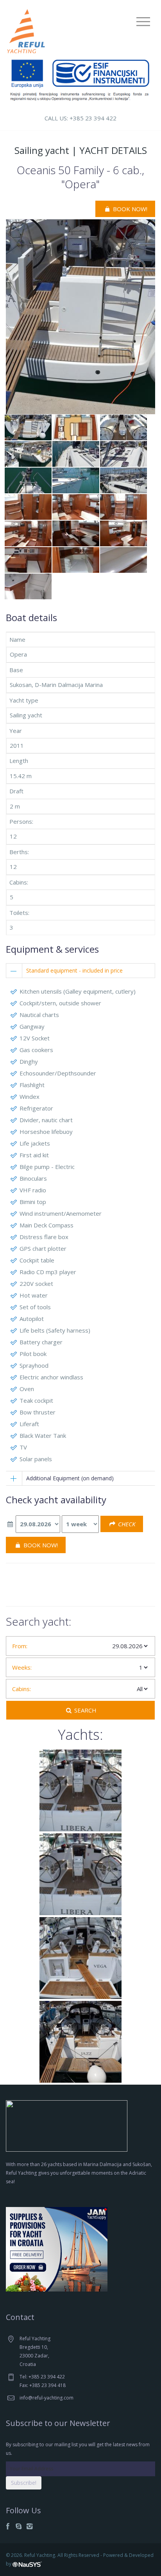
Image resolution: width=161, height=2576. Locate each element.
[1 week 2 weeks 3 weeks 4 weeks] (80, 1524)
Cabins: (21, 1689)
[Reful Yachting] (26, 30)
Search (85, 1710)
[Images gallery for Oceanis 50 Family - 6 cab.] (80, 316)
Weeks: (22, 1667)
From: (20, 1646)
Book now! (129, 209)
